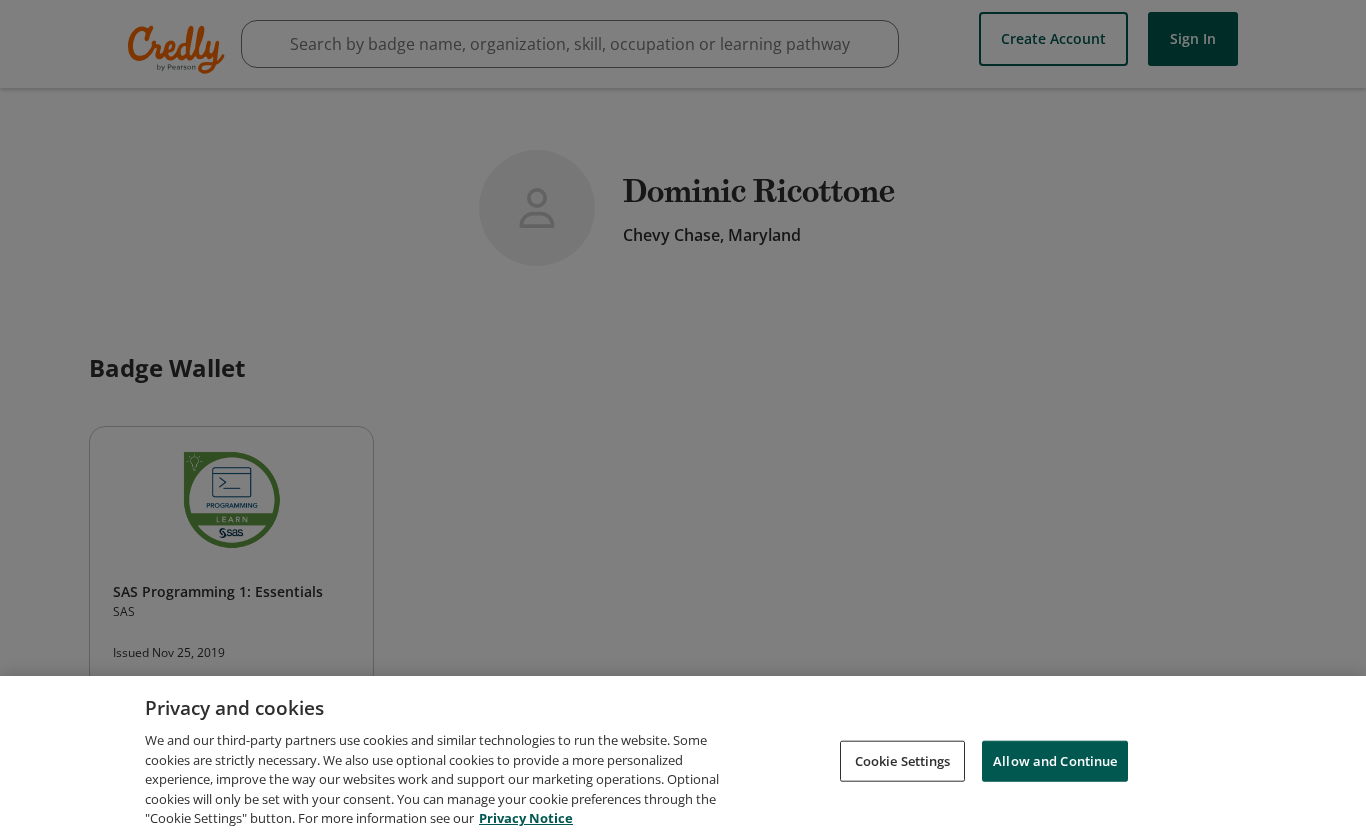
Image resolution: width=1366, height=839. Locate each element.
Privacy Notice (526, 818)
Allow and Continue (1055, 760)
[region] (683, 757)
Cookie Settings (903, 760)
